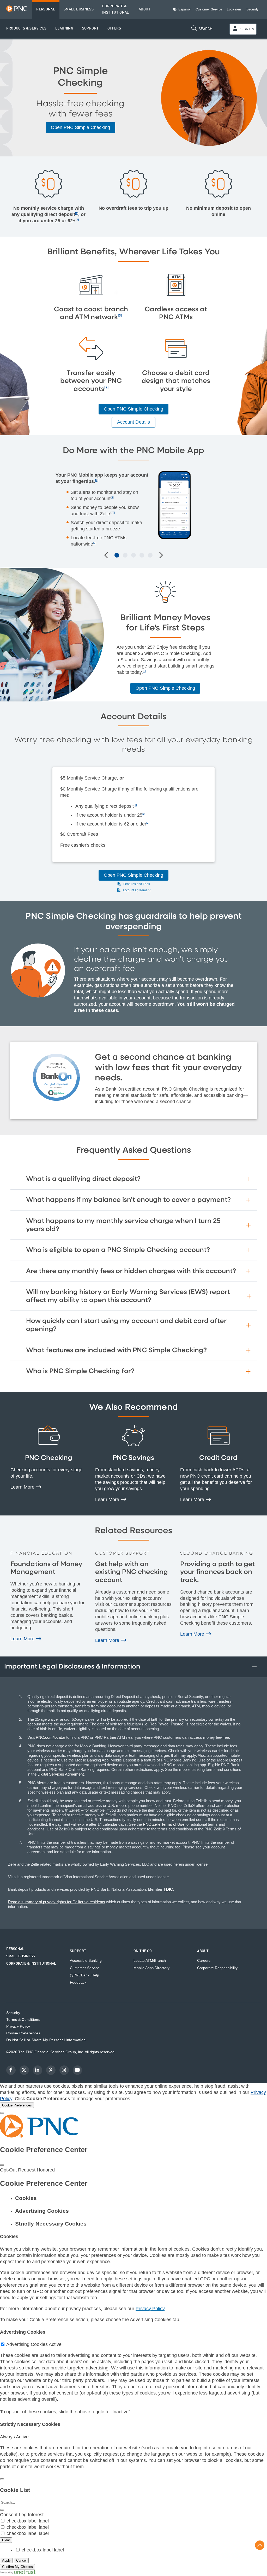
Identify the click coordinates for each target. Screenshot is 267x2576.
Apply (6, 2560)
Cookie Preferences (23, 2033)
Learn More (23, 1487)
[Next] (160, 556)
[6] (113, 513)
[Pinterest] (51, 2070)
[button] (26, 29)
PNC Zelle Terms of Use (164, 1824)
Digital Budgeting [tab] (142, 555)
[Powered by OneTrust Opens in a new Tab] (18, 2573)
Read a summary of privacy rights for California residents (57, 1902)
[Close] (2, 2113)
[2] (77, 219)
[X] (24, 2070)
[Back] (2, 2479)
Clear (6, 2540)
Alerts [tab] (125, 555)
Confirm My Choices (17, 2567)
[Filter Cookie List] (2, 2510)
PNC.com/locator (50, 1737)
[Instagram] (64, 2070)
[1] (77, 213)
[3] (120, 316)
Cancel (21, 2560)
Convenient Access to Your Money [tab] (150, 555)
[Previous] (107, 556)
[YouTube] (77, 2070)
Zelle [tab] (133, 555)
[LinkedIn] (38, 2070)
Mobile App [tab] (117, 555)
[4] (97, 480)
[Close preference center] (2, 2165)
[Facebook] (11, 2070)
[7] (106, 387)
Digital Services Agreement (61, 1774)
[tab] (139, 2198)
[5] (112, 497)
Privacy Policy (150, 2309)
